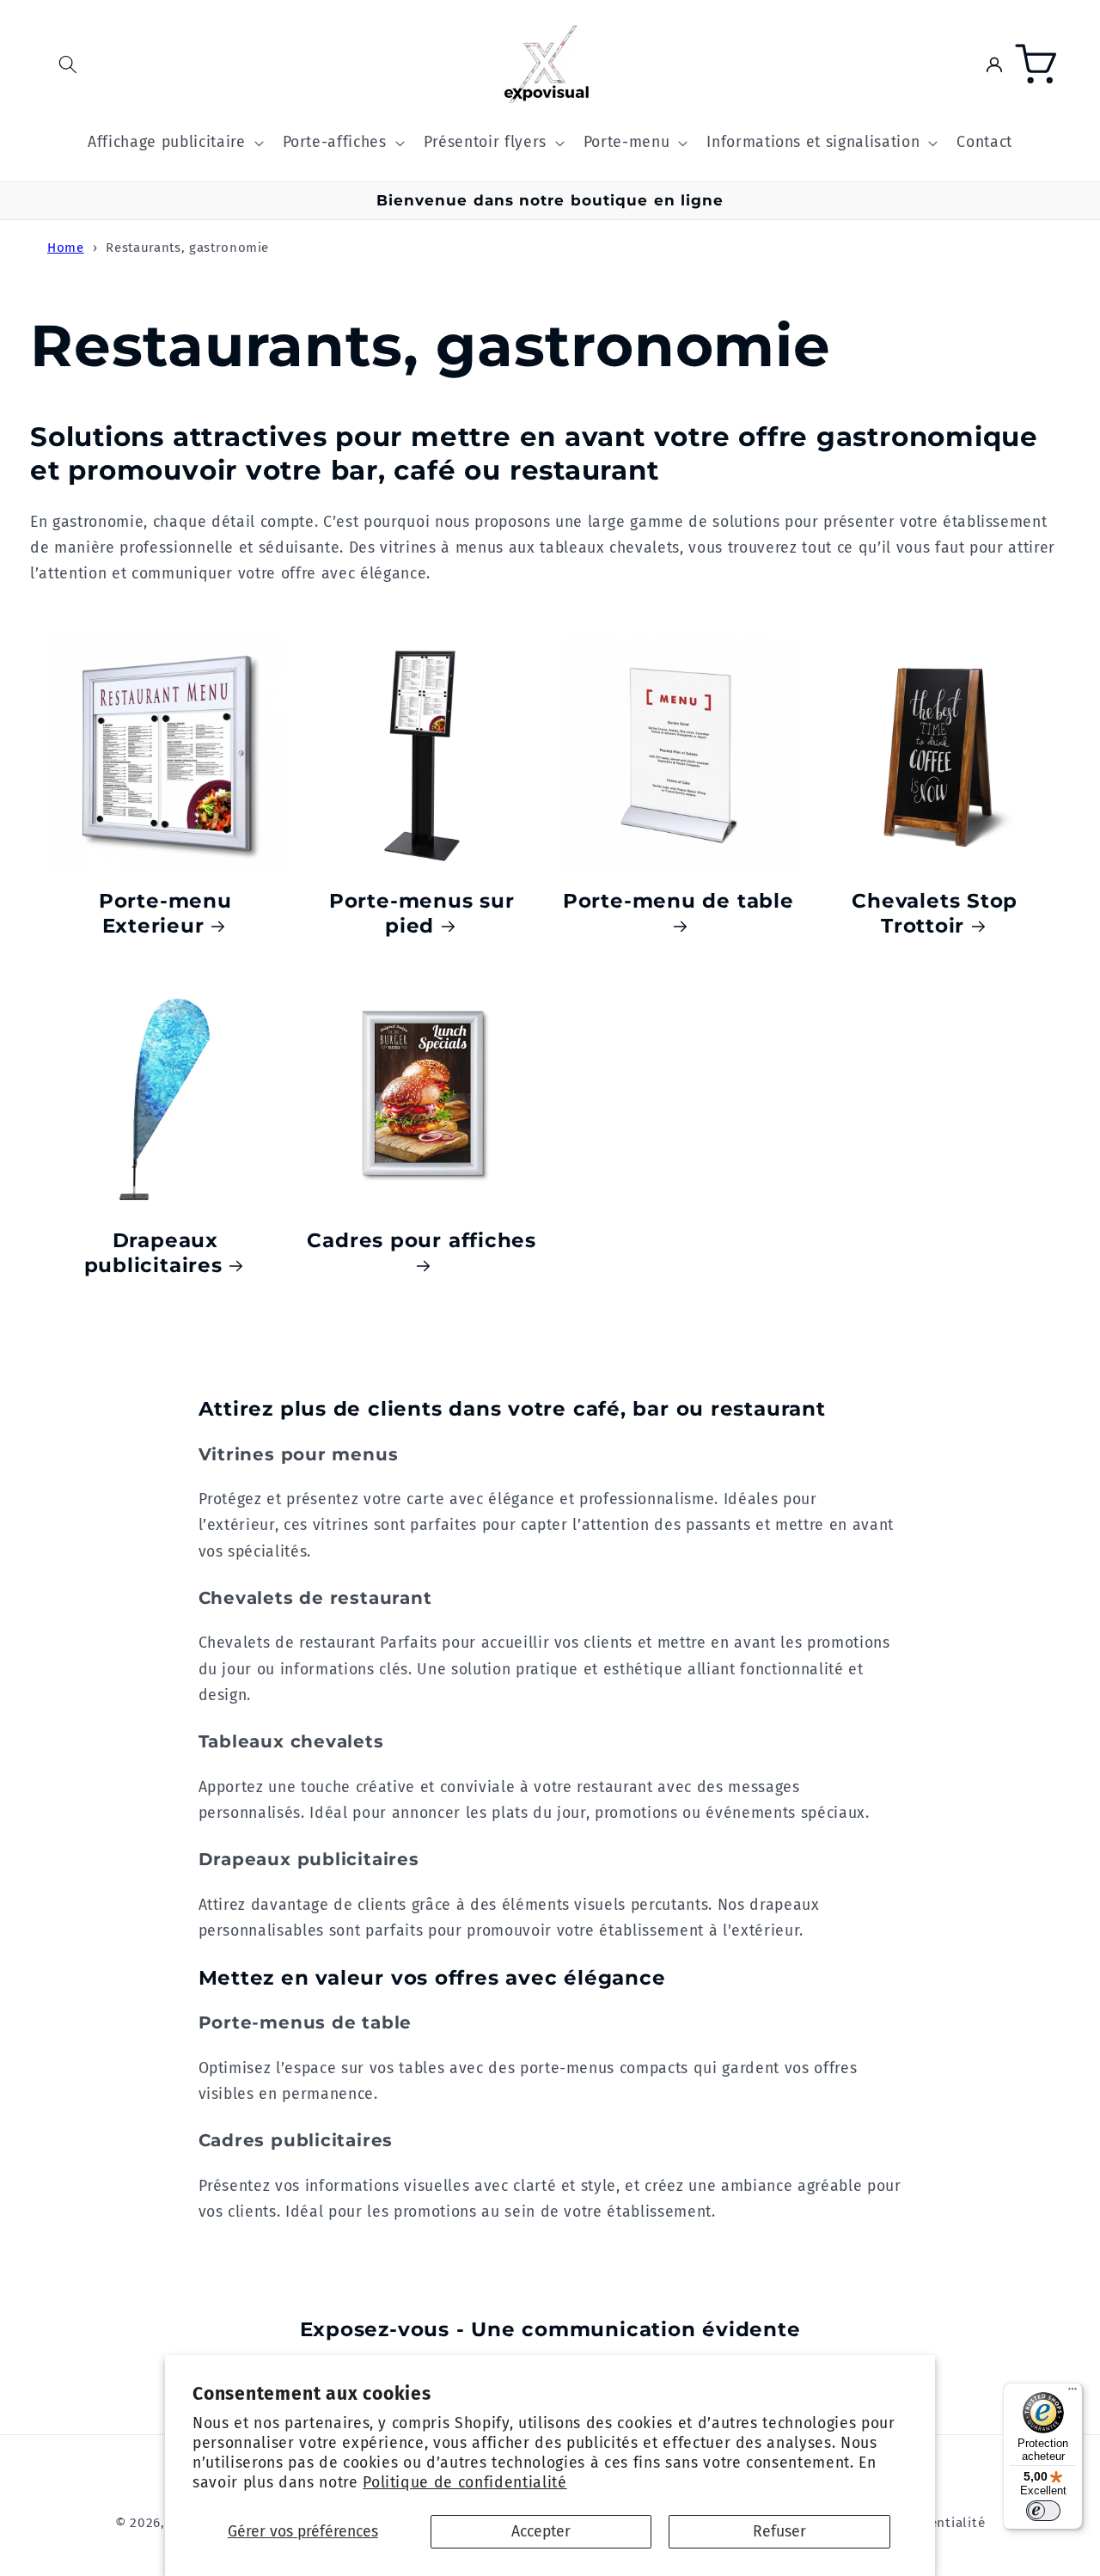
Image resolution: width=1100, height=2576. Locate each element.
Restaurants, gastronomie (187, 248)
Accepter (541, 2532)
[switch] (1043, 2511)
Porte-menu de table (678, 900)
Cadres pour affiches (422, 1240)
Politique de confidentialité (464, 2483)
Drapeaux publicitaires (153, 1252)
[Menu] (1072, 2393)
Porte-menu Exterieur (165, 913)
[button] (68, 64)
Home (66, 248)
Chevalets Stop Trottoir (935, 913)
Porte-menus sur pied (422, 913)
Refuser (779, 2532)
